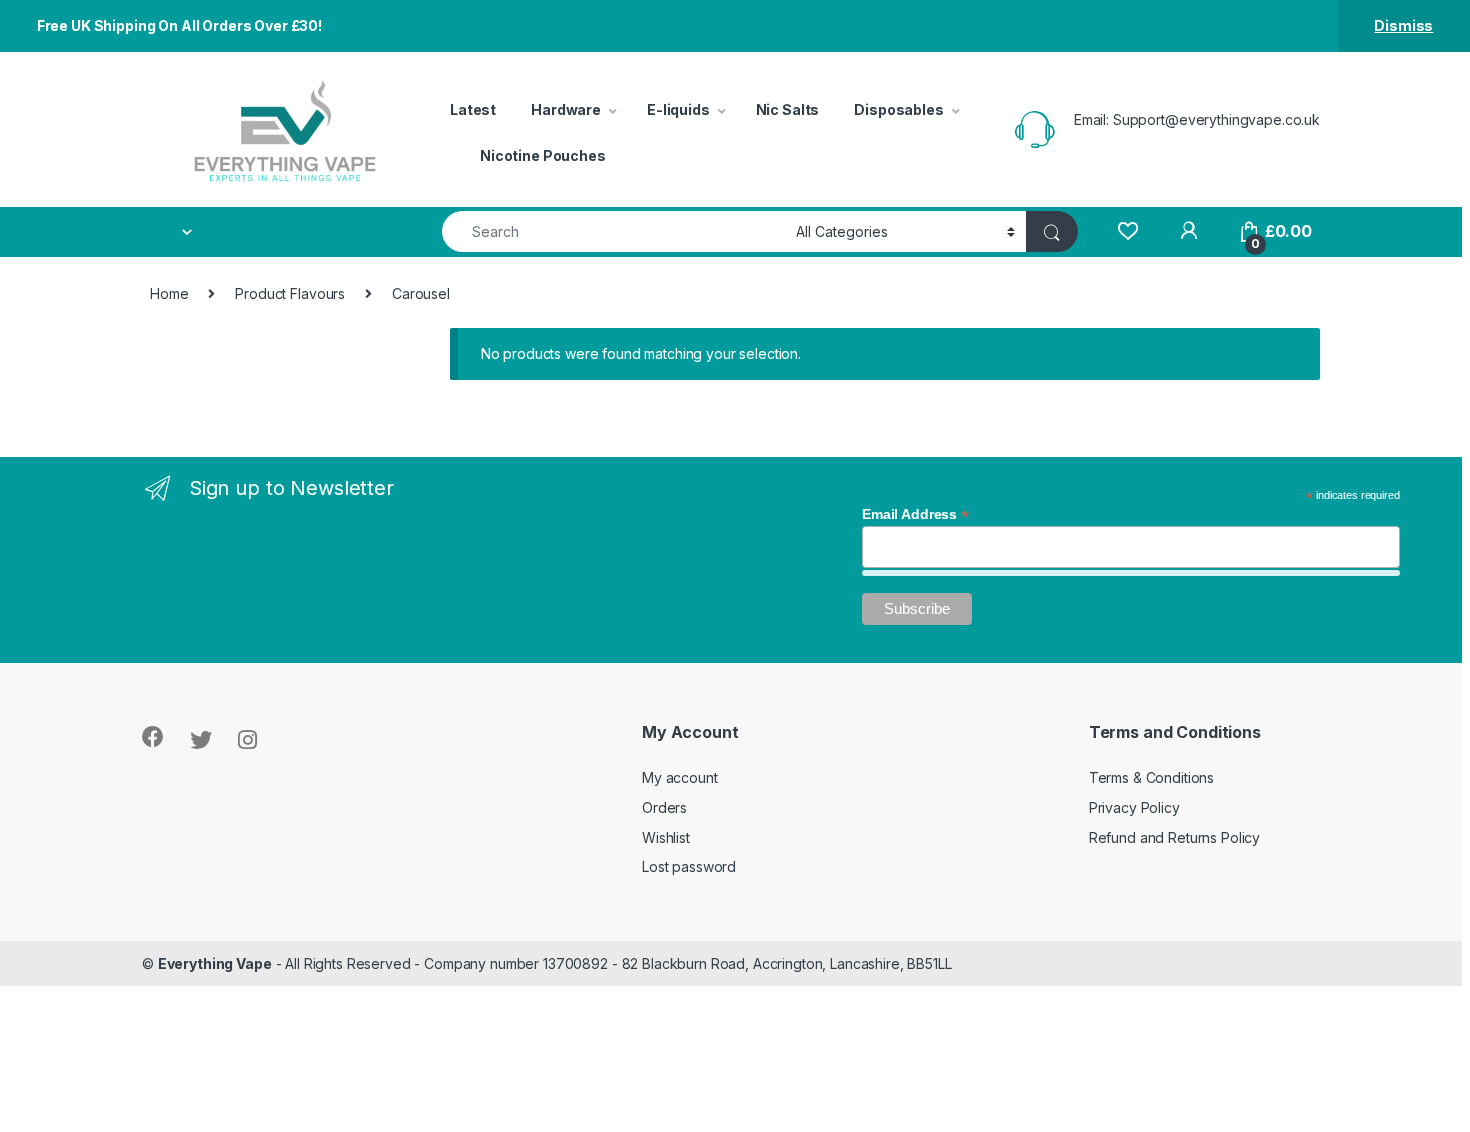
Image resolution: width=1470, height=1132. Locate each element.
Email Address (915, 514)
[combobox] (613, 231)
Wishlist (666, 837)
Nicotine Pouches (543, 155)
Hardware (566, 109)
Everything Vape (215, 963)
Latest (473, 109)
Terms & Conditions (1151, 777)
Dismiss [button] (1403, 25)
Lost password (689, 866)
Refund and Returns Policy (1175, 837)
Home (169, 293)
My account (680, 777)
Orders (664, 807)
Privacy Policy (1134, 807)
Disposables (898, 109)
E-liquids (678, 109)
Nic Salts (788, 109)
